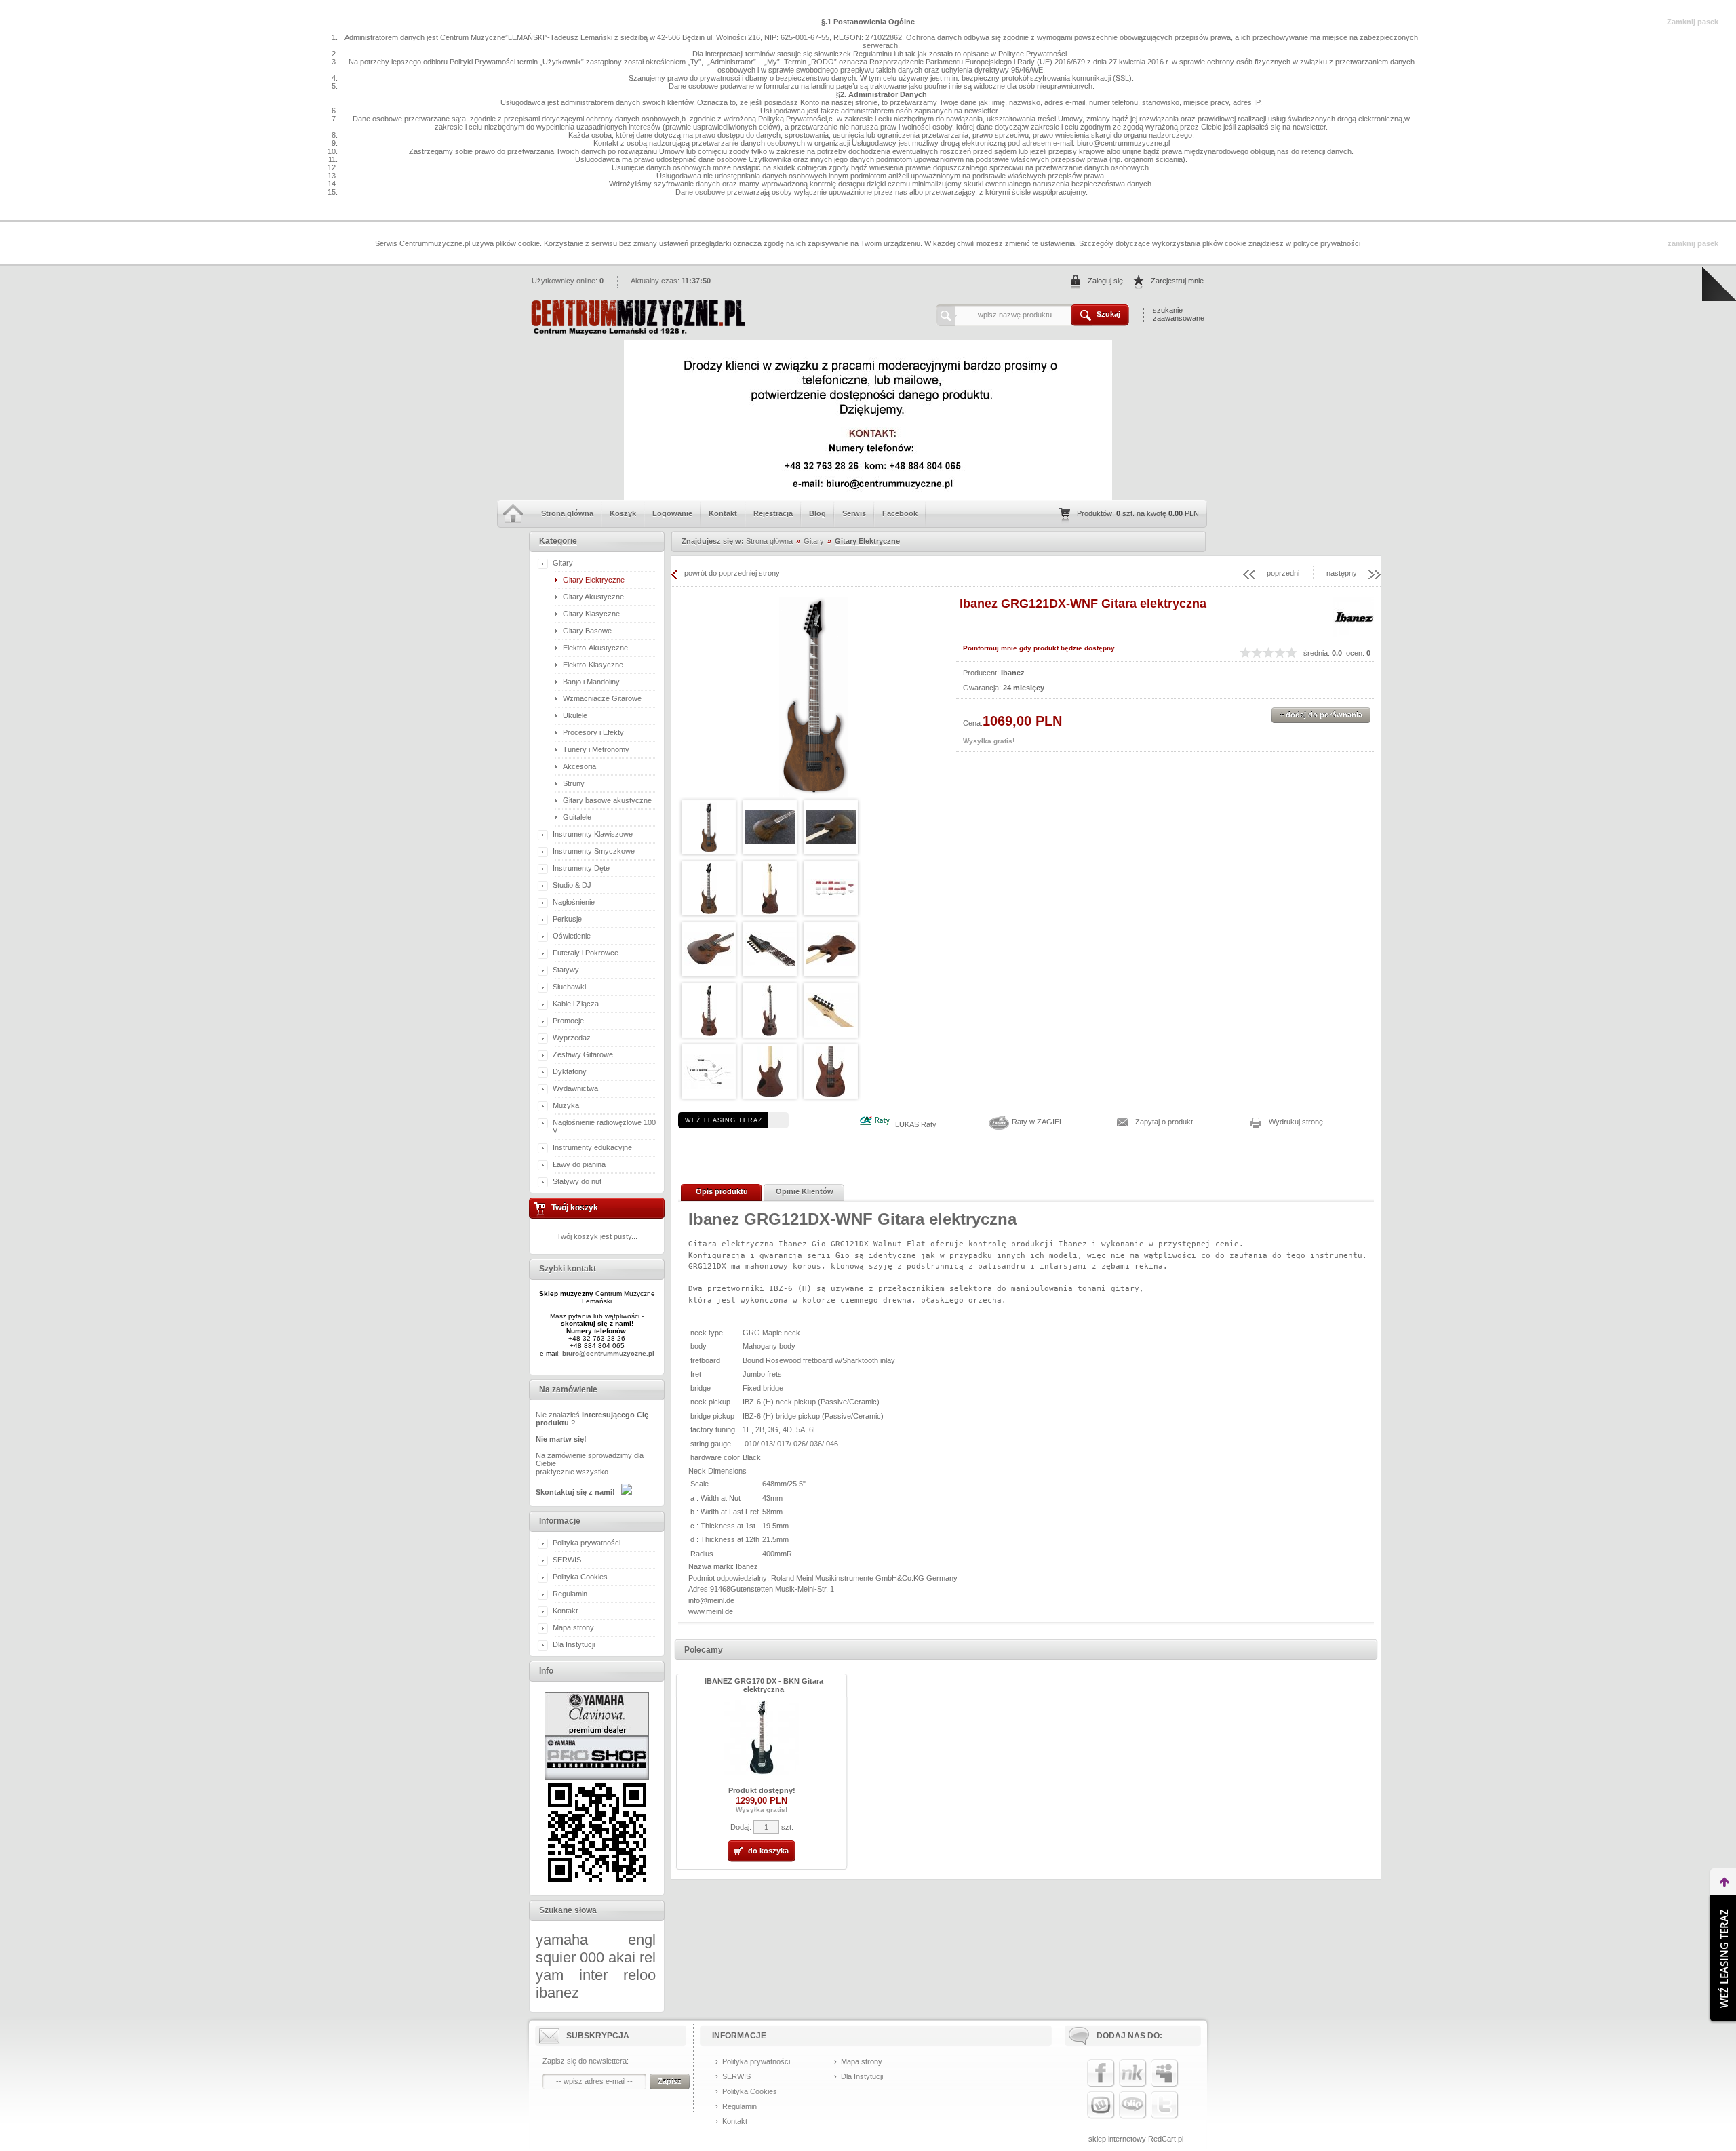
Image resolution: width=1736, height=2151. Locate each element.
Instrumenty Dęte (581, 868)
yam (550, 1975)
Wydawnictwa (575, 1088)
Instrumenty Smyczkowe (594, 851)
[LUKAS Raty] (874, 1124)
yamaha (562, 1940)
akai (622, 1957)
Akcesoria (579, 766)
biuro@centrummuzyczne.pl (608, 1353)
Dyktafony (570, 1071)
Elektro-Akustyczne (595, 648)
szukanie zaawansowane (1179, 314)
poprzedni (1283, 573)
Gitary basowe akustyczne (607, 800)
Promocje (568, 1021)
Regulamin (570, 1594)
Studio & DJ (572, 885)
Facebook (900, 513)
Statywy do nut (577, 1181)
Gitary (563, 563)
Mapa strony (573, 1627)
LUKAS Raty (916, 1124)
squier (556, 1957)
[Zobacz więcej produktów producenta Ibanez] (1354, 635)
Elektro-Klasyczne (593, 665)
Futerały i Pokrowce (586, 953)
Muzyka (566, 1105)
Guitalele (577, 817)
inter (593, 1975)
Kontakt (723, 513)
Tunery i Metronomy (596, 749)
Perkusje (567, 919)
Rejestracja (773, 513)
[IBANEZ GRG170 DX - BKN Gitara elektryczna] (762, 1772)
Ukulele (575, 715)
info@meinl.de (711, 1600)
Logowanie (672, 513)
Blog (817, 513)
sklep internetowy (1117, 2139)
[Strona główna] (637, 332)
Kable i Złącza (576, 1004)
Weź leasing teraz (724, 1120)
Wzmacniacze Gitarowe (602, 698)
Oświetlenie (572, 936)
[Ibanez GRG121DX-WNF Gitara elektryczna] (814, 697)
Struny (574, 783)
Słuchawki (569, 987)
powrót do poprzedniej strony (732, 573)
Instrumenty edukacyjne (592, 1147)
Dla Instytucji (574, 1644)
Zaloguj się (1105, 281)
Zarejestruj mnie (1177, 281)
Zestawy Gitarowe (583, 1054)
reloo (639, 1975)
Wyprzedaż (572, 1038)
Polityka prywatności (587, 1543)
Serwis (854, 513)
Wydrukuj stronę (1296, 1122)
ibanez (557, 1993)
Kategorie (558, 541)
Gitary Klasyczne (591, 614)
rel (648, 1957)
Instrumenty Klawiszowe (593, 834)
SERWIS (567, 1560)
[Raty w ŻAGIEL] (999, 1129)
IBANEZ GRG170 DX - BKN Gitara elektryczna (764, 1685)
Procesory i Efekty (593, 732)
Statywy (566, 970)
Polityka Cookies (580, 1577)
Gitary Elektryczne (594, 580)
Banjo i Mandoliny (591, 682)
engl (642, 1940)
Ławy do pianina (579, 1164)
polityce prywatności (1327, 243)
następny (1342, 573)
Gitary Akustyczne (593, 597)
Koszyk (623, 513)
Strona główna (567, 513)
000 (592, 1957)
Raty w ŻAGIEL (1038, 1122)
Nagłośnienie (574, 902)
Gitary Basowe (587, 631)
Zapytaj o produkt (1164, 1122)
